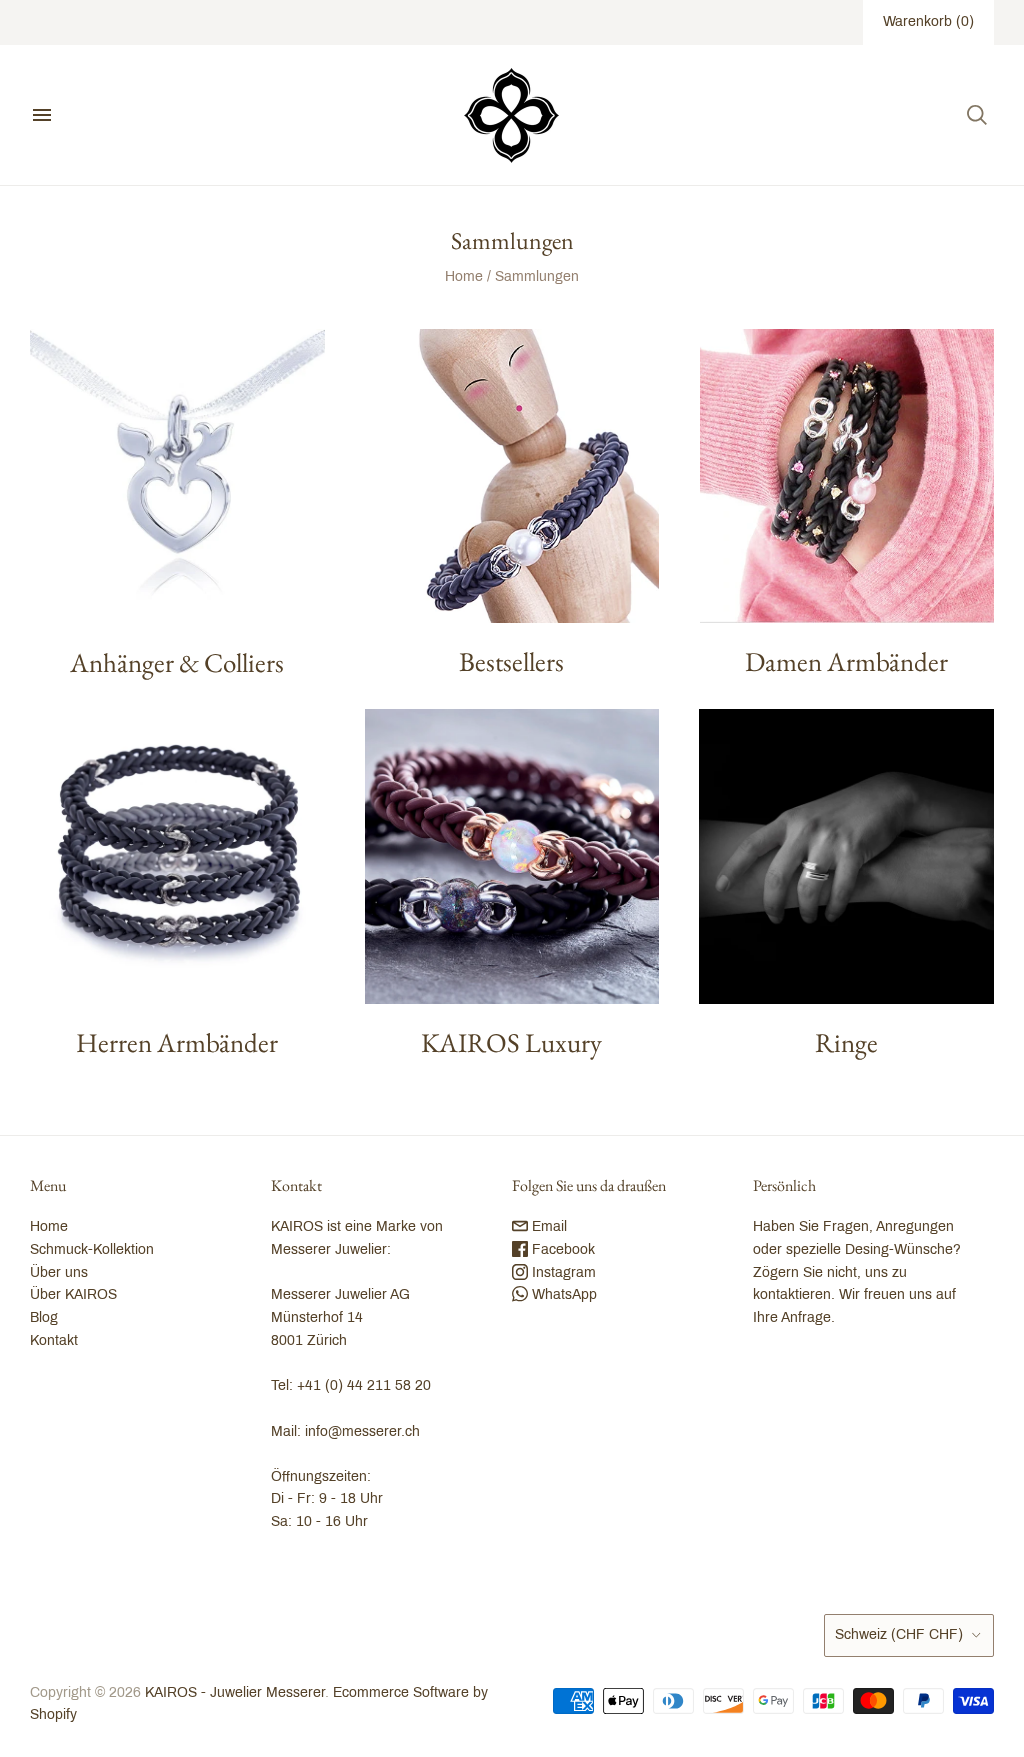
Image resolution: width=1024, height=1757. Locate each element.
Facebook (561, 1249)
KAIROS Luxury (511, 1042)
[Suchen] (977, 115)
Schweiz (899, 1634)
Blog (44, 1317)
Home (464, 276)
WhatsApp (562, 1294)
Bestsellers (511, 661)
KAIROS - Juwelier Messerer (235, 1692)
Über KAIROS (73, 1294)
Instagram (562, 1272)
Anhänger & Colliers (177, 662)
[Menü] (42, 115)
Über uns (59, 1272)
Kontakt (54, 1340)
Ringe (846, 1042)
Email (547, 1226)
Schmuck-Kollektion (92, 1249)
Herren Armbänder (177, 1042)
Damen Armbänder (846, 661)
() (928, 21)
